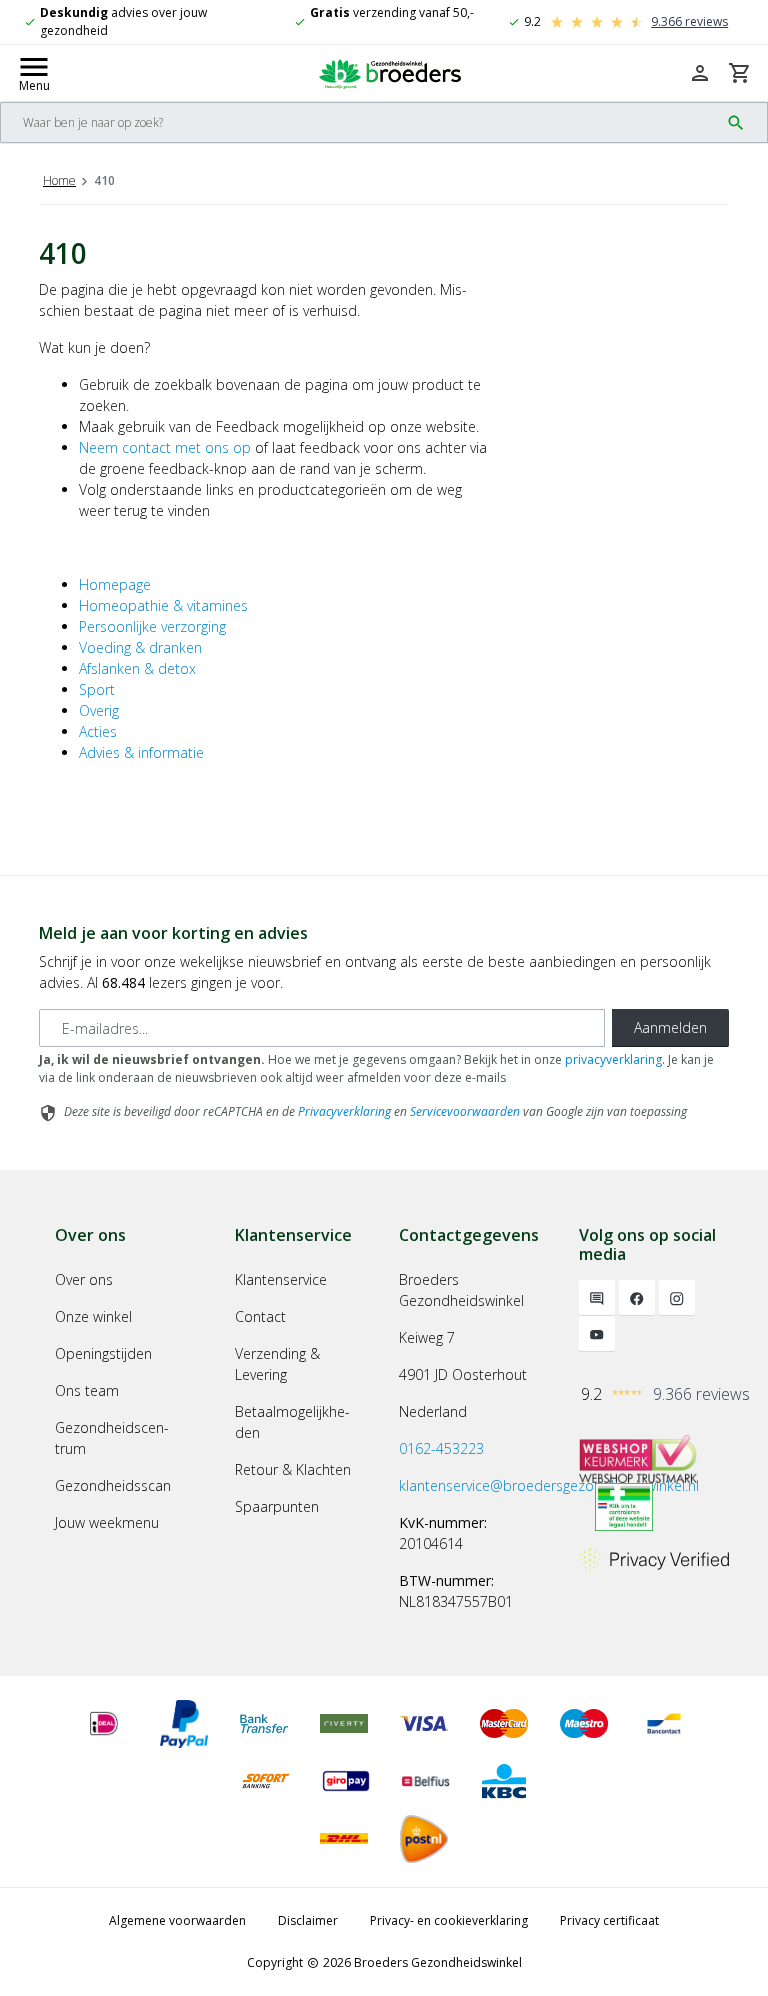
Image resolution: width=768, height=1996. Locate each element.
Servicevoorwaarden (465, 1111)
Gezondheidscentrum (112, 1438)
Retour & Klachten (293, 1469)
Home (59, 180)
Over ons (84, 1279)
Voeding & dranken (140, 647)
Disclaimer (308, 1920)
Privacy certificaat (609, 1920)
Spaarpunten (277, 1506)
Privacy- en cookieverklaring (449, 1920)
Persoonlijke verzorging (152, 626)
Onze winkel (93, 1316)
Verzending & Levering (277, 1364)
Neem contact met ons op (165, 447)
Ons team (87, 1390)
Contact (260, 1316)
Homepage (115, 584)
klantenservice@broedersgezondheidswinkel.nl (549, 1485)
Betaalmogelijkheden (292, 1422)
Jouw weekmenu (107, 1522)
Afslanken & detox (137, 668)
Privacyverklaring (344, 1111)
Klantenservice (281, 1279)
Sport (97, 689)
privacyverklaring (613, 1059)
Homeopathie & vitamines (163, 605)
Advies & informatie (141, 752)
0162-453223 (441, 1448)
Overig (99, 710)
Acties (98, 731)
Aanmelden (670, 1027)
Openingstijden (103, 1353)
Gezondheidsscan (113, 1485)
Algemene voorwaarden (177, 1920)
